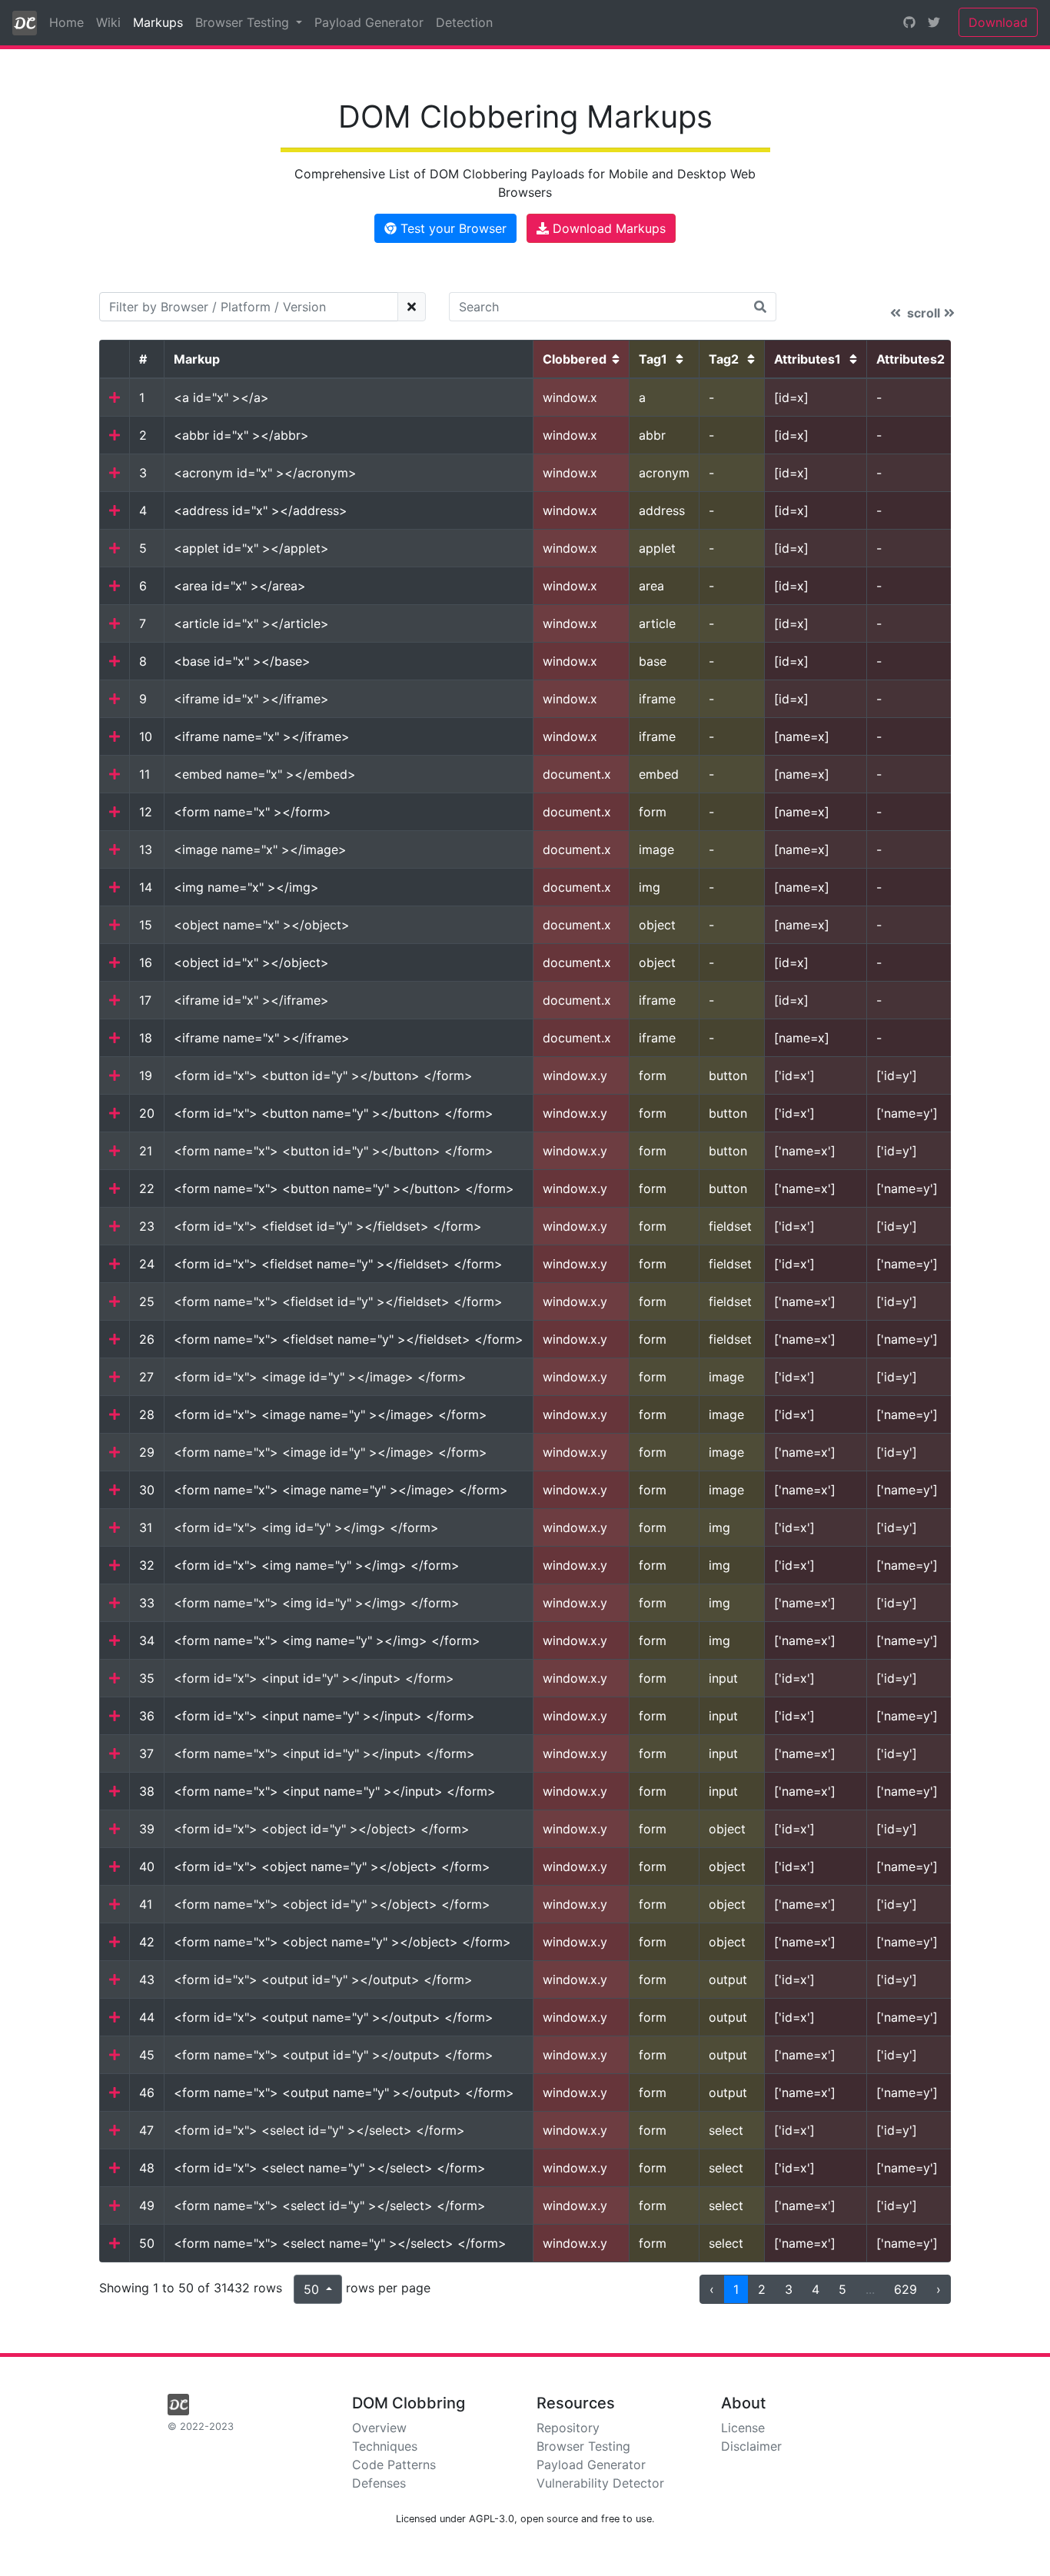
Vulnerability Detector (600, 2483)
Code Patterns (394, 2465)
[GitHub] (909, 22)
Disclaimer (751, 2446)
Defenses (379, 2483)
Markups (161, 22)
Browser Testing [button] (244, 22)
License (743, 2428)
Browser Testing (583, 2446)
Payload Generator (369, 22)
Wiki (108, 22)
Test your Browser (452, 228)
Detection (464, 22)
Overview (379, 2428)
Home (66, 22)
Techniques (385, 2446)
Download (998, 22)
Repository (568, 2428)
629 (905, 2289)
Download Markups (607, 228)
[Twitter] (934, 22)
